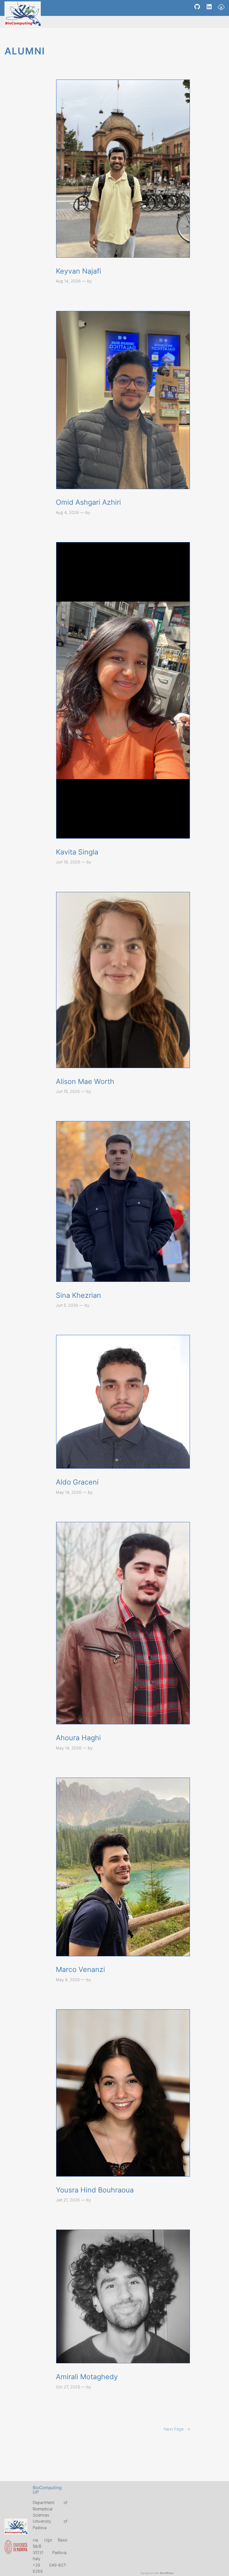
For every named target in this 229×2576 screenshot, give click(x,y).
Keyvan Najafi (78, 271)
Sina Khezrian (78, 1295)
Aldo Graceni (77, 1482)
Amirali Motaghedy (87, 2377)
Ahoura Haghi (78, 1738)
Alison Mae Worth (85, 1081)
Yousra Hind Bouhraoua (95, 2190)
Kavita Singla (77, 852)
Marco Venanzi (80, 1969)
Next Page (177, 2429)
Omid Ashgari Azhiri (88, 502)
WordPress (167, 2573)
